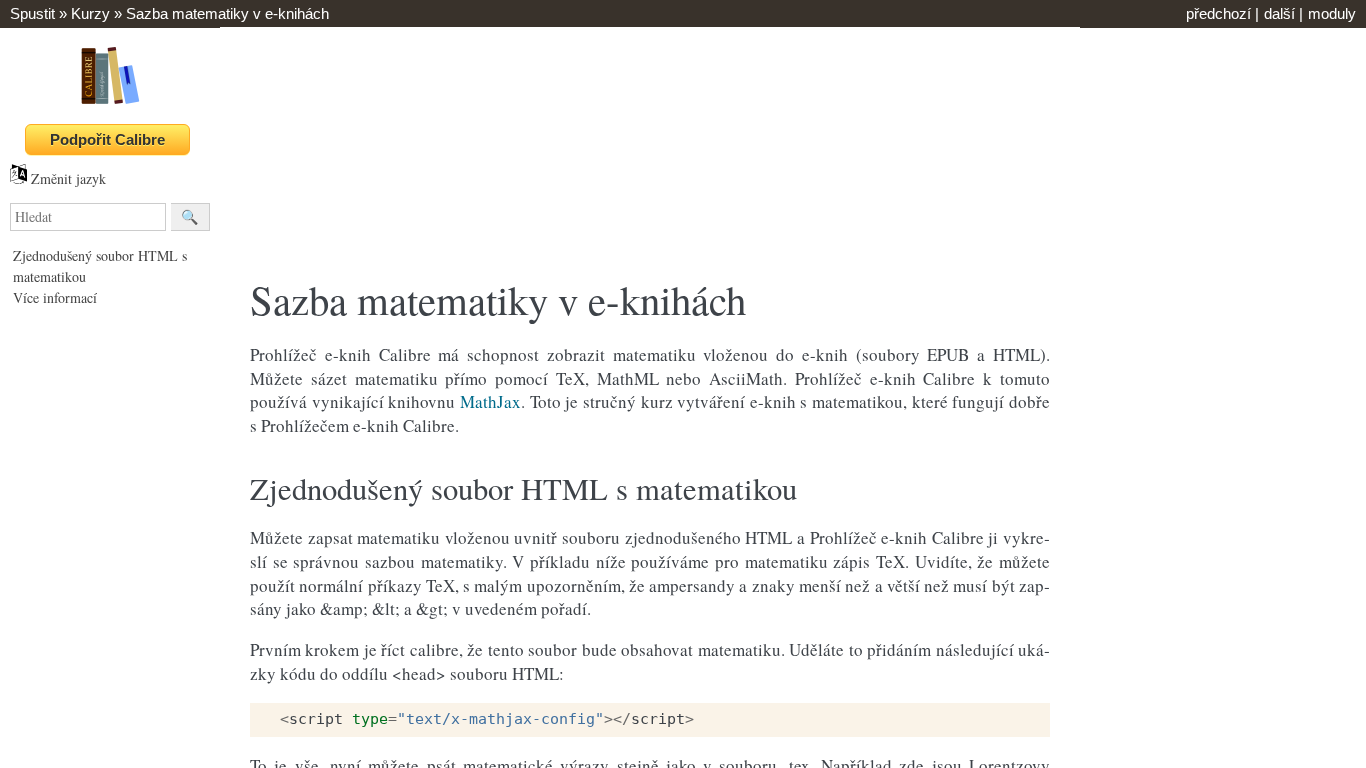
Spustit (32, 13)
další (1279, 13)
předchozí (1218, 13)
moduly (1332, 13)
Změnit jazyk (66, 178)
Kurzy (90, 13)
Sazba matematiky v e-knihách (227, 13)
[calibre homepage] (110, 103)
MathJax (490, 401)
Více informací (55, 297)
